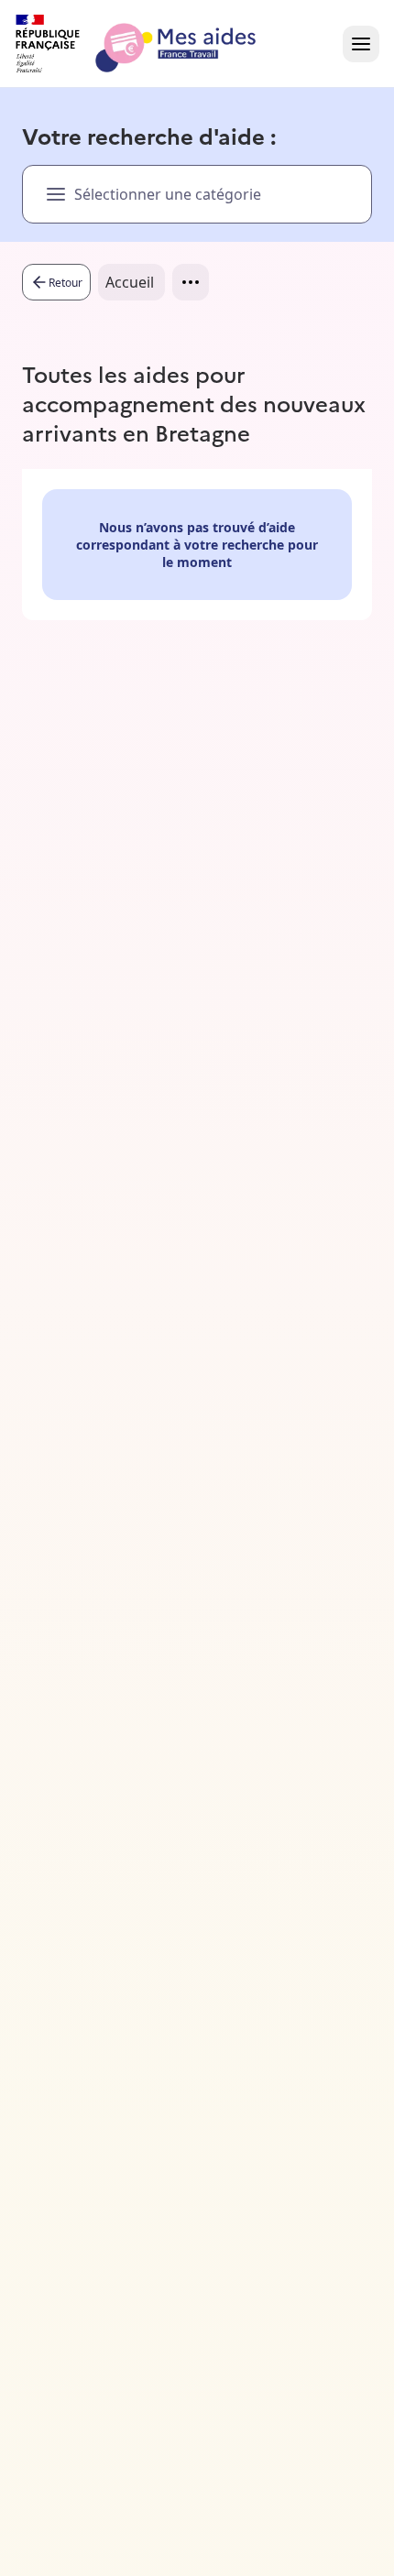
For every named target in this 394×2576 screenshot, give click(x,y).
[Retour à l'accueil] (152, 44)
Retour (66, 283)
